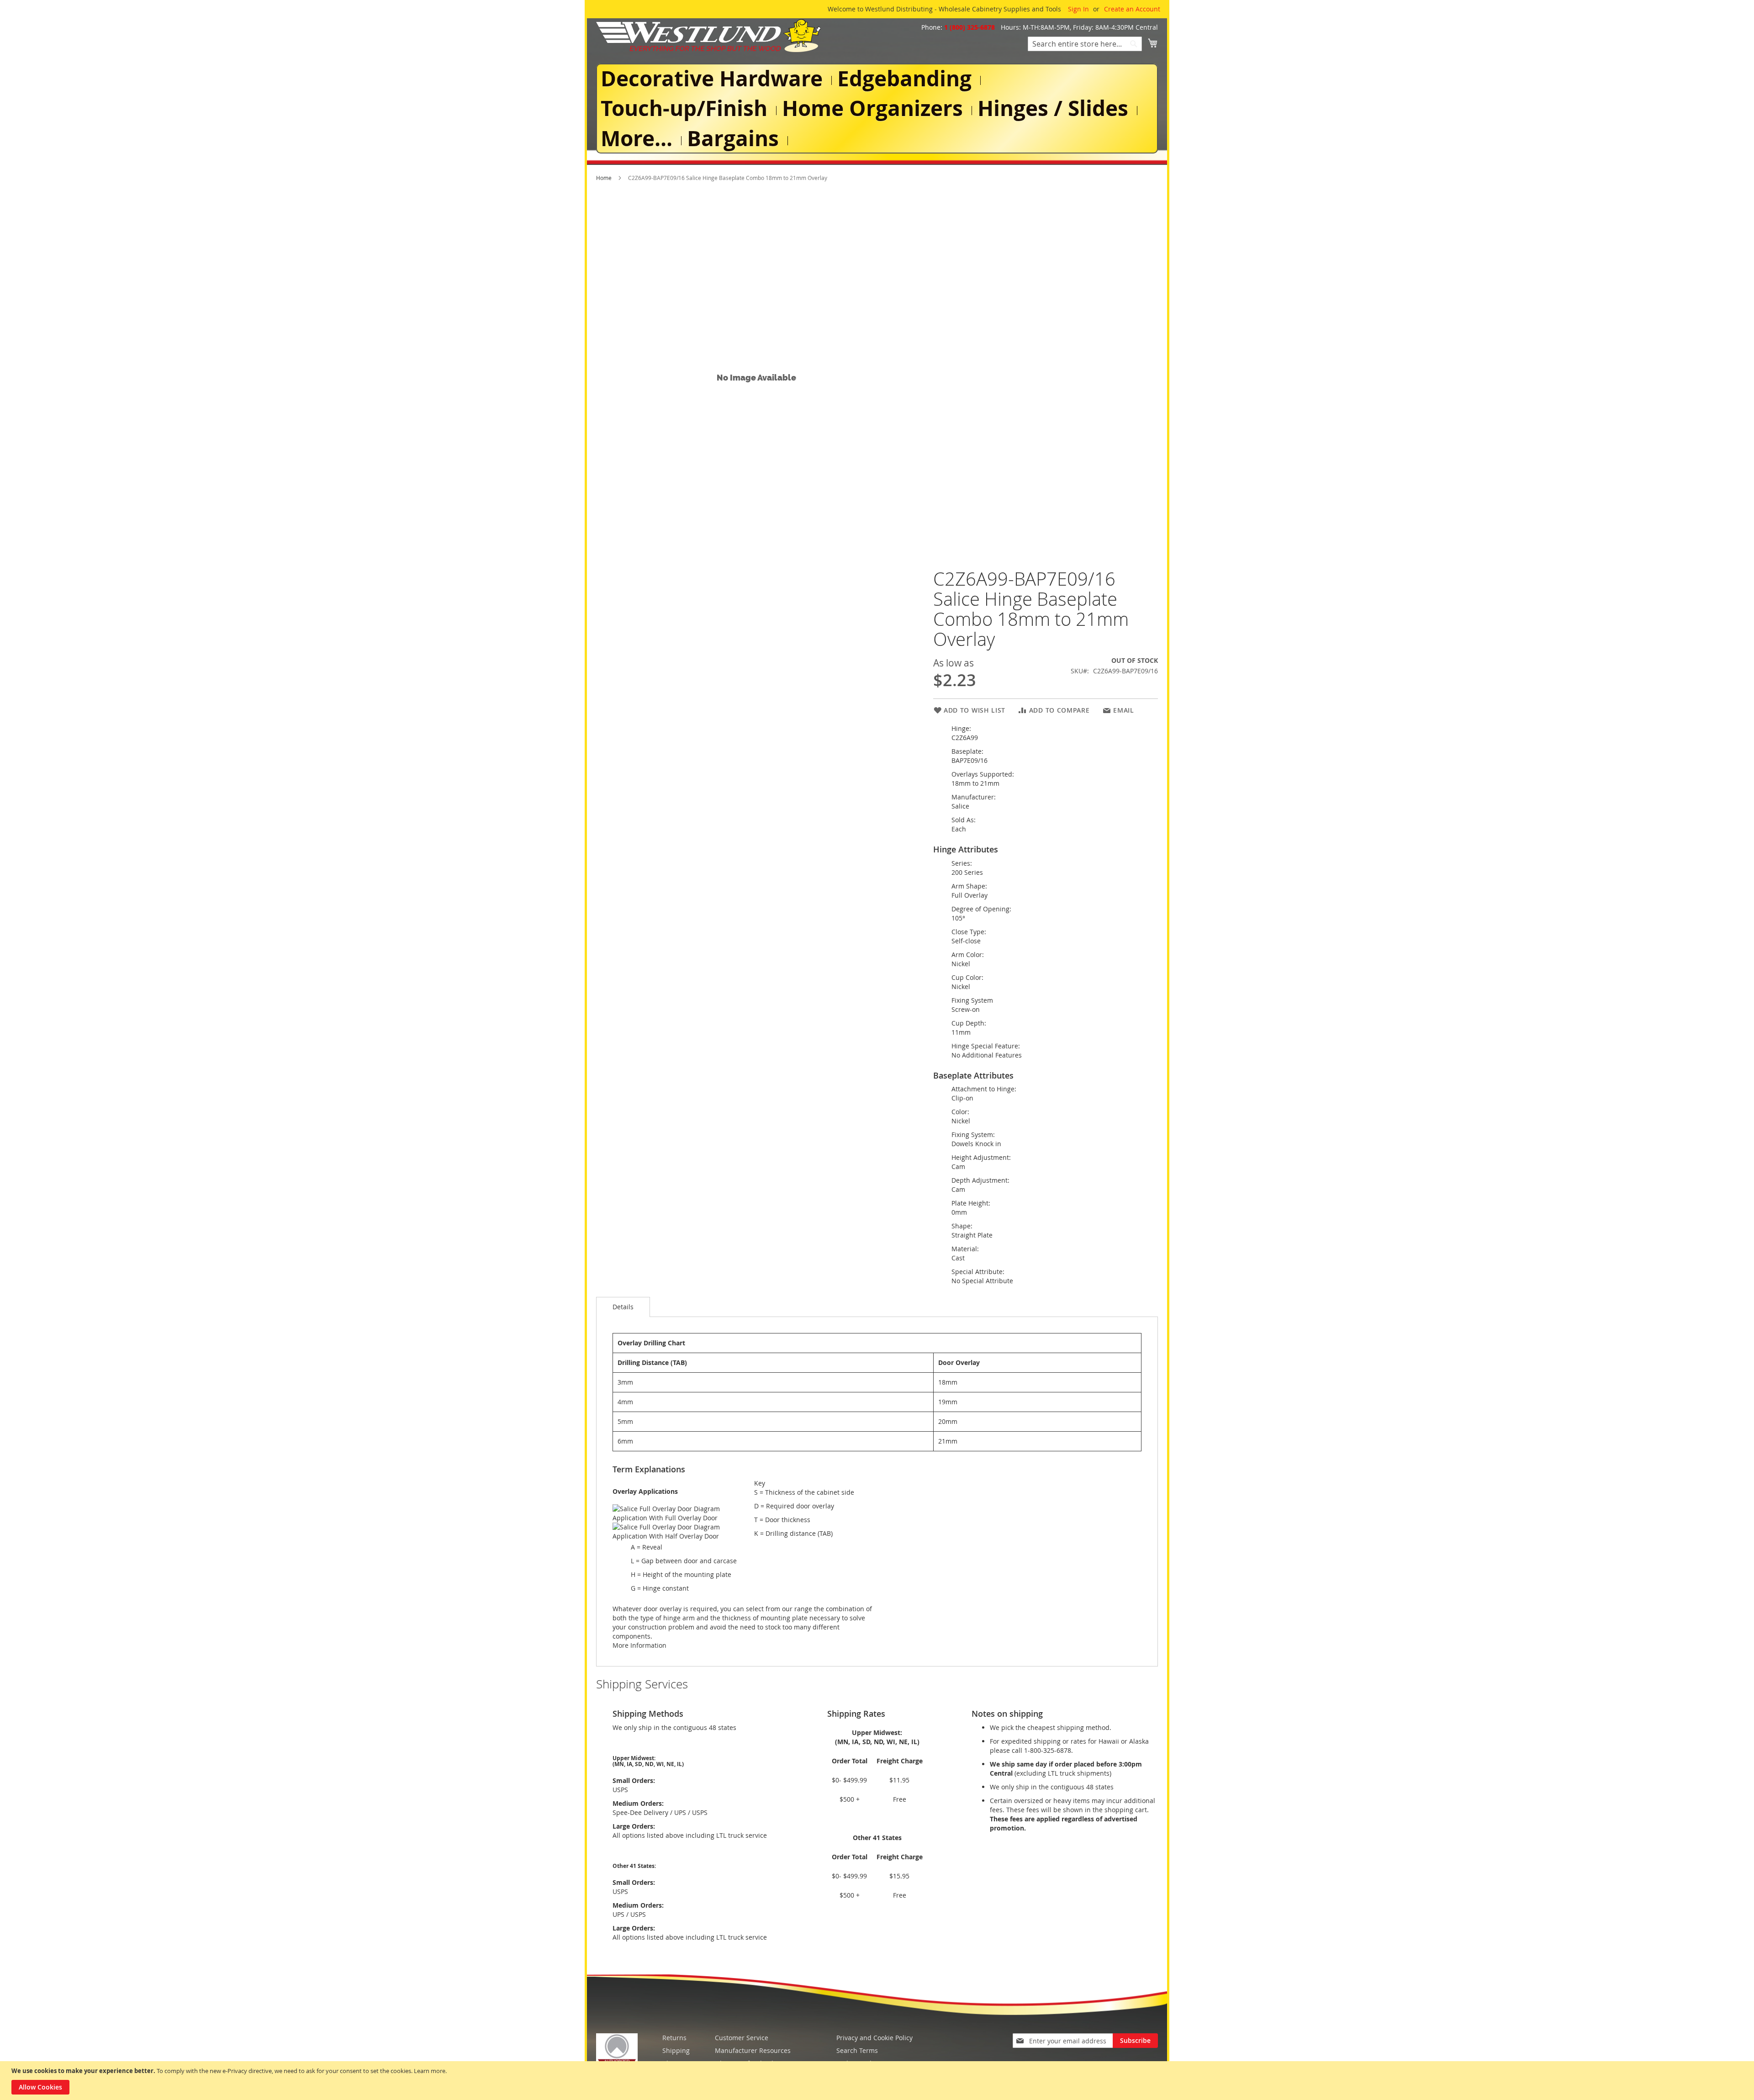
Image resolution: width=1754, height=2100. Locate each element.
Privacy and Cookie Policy (874, 2038)
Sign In (1078, 9)
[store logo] (708, 36)
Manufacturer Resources (753, 2050)
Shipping (676, 2050)
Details (623, 1307)
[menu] (877, 108)
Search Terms (857, 2050)
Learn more (430, 2071)
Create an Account (1132, 9)
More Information (639, 1645)
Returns (674, 2038)
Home (604, 178)
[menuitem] (713, 78)
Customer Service (742, 2038)
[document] (878, 2081)
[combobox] (1085, 44)
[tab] (623, 1307)
